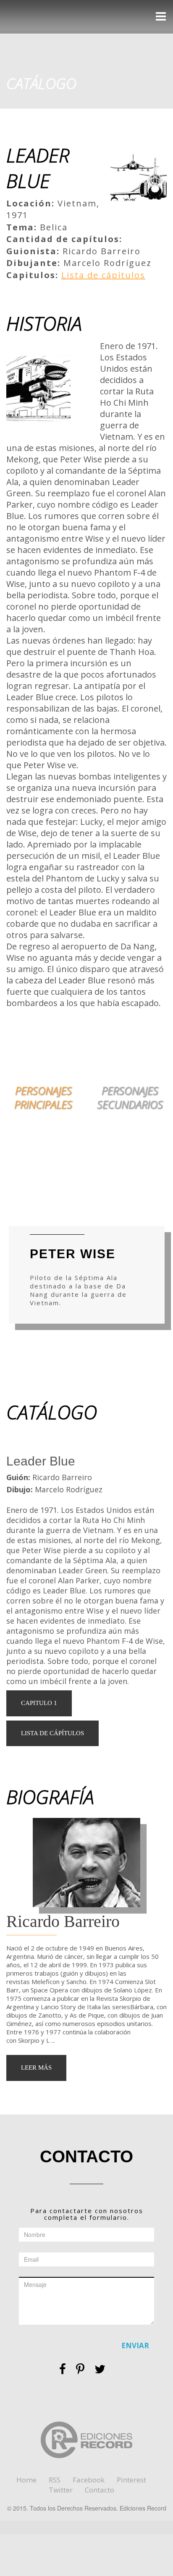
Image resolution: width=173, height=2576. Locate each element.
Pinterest (131, 2480)
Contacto (100, 2490)
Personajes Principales (43, 1097)
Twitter (61, 2490)
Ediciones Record (40, 17)
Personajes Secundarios (130, 1097)
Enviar (135, 2345)
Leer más (36, 2068)
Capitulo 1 (39, 1703)
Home (26, 2480)
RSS (55, 2480)
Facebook (89, 2480)
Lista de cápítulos (103, 275)
